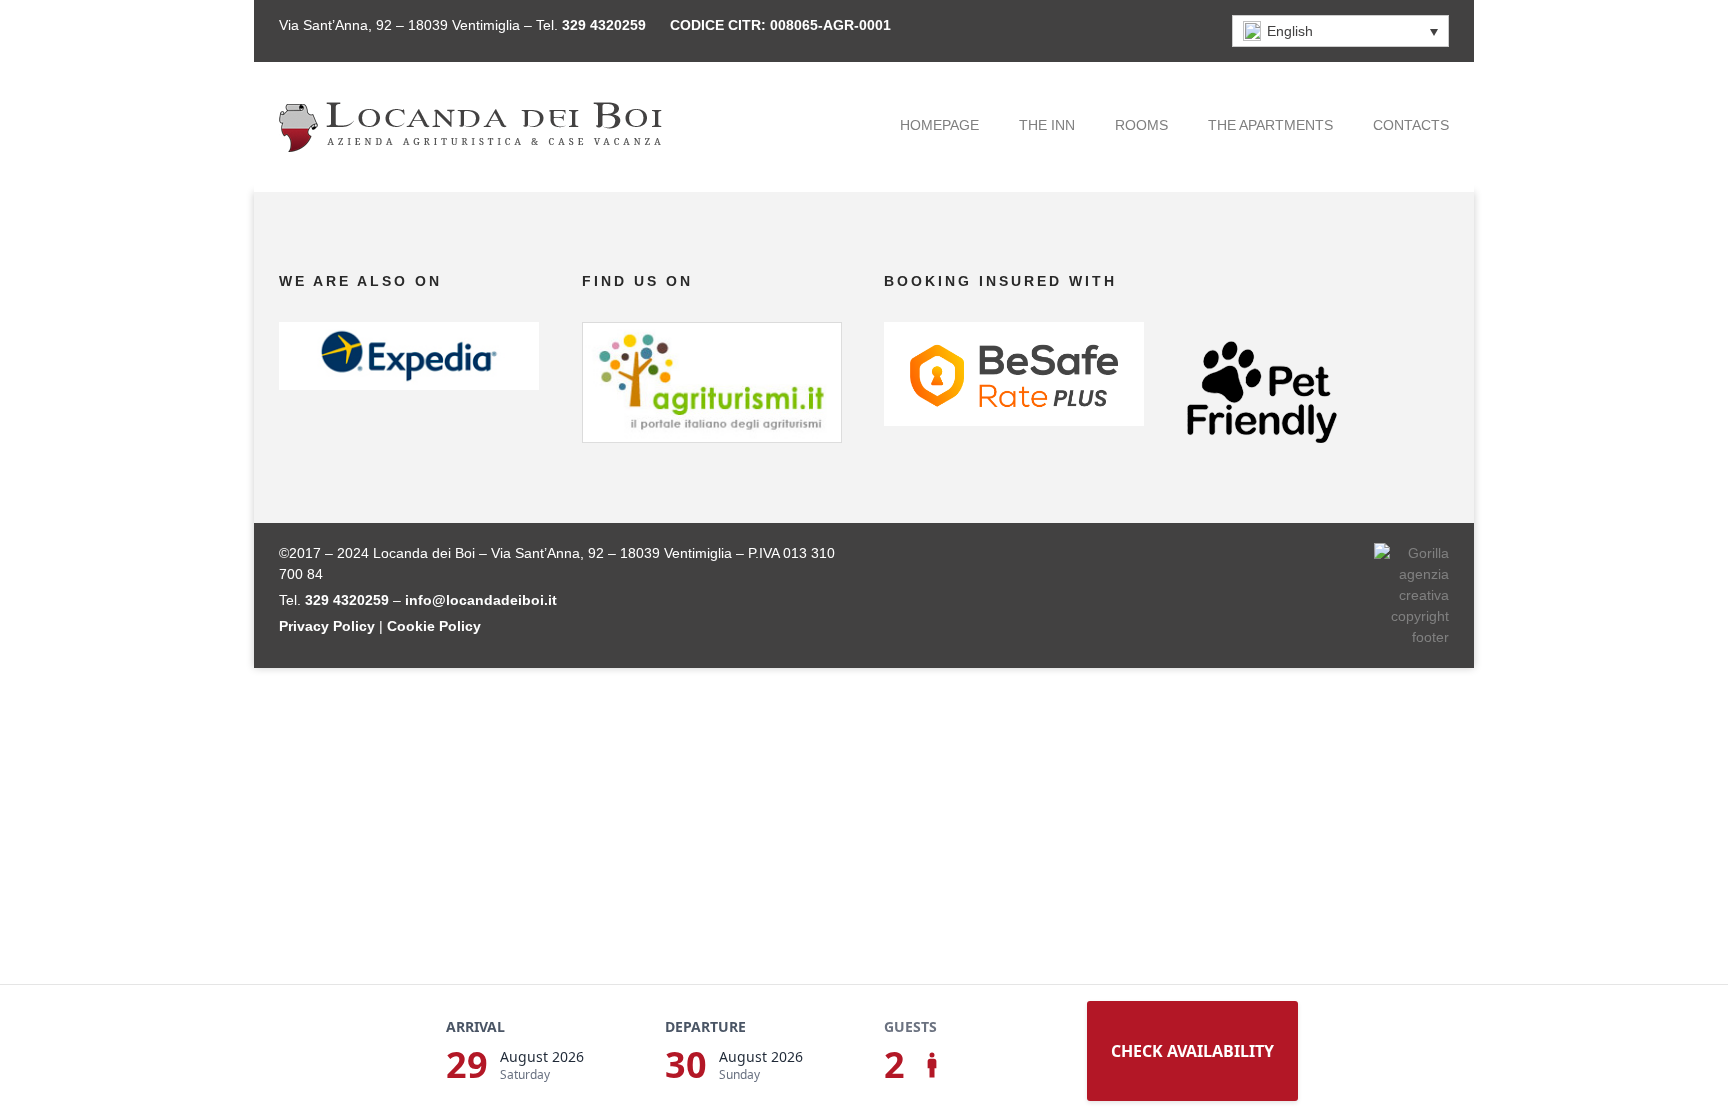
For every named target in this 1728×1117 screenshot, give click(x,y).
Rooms (1141, 125)
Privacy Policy (327, 626)
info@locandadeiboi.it (481, 600)
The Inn (1047, 125)
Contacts (1411, 125)
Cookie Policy (434, 626)
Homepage (939, 125)
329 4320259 (604, 25)
